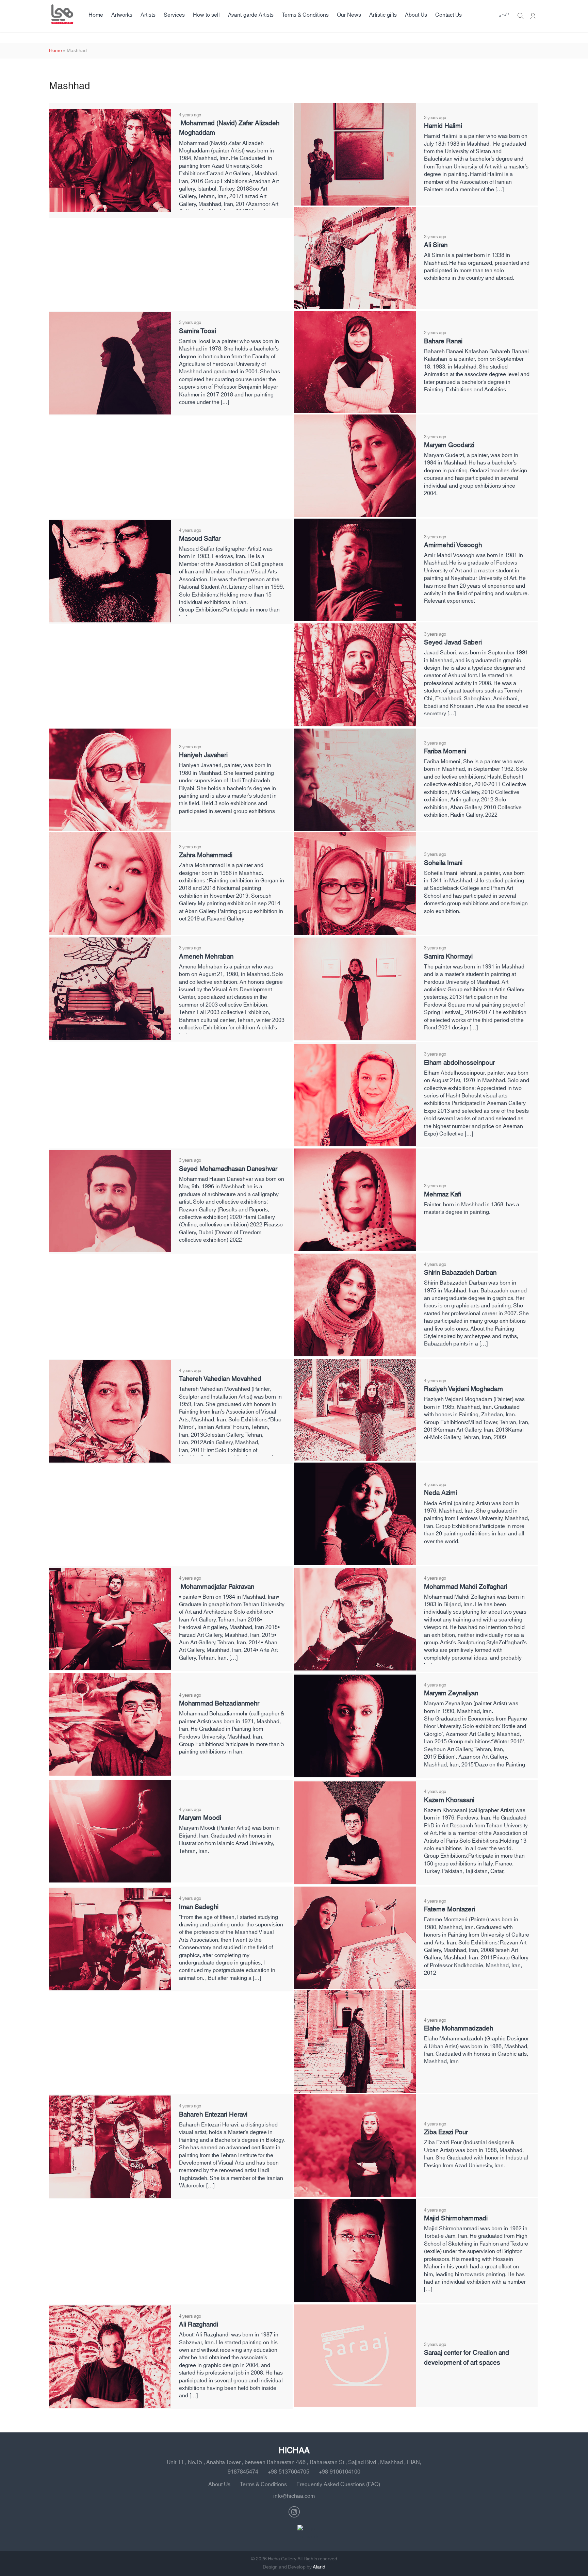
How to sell (206, 15)
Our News (349, 15)
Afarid (319, 2567)
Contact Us (448, 15)
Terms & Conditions (305, 15)
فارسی (504, 15)
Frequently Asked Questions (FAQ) (338, 2484)
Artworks (122, 15)
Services (174, 15)
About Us (416, 15)
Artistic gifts (383, 15)
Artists (148, 15)
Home (96, 15)
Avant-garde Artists (251, 15)
